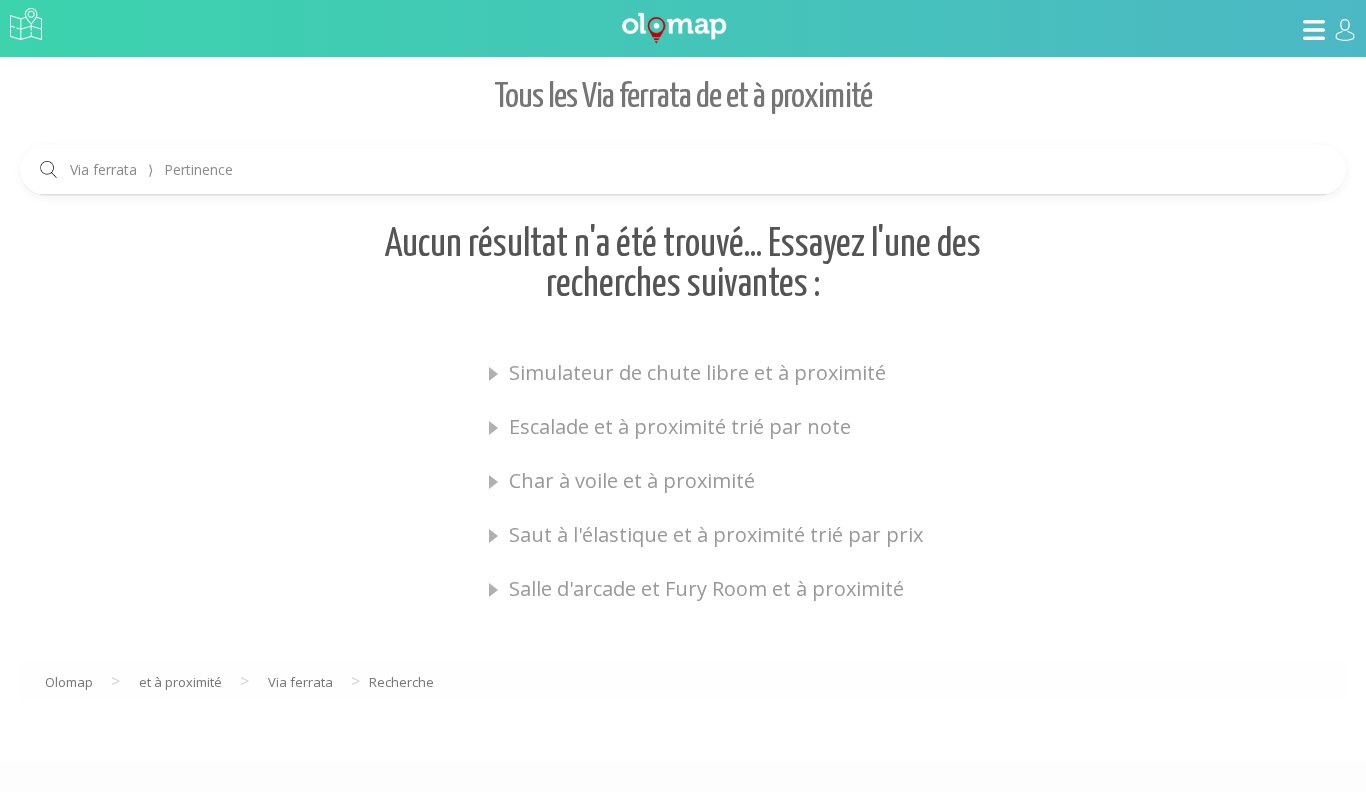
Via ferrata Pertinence (151, 169)
